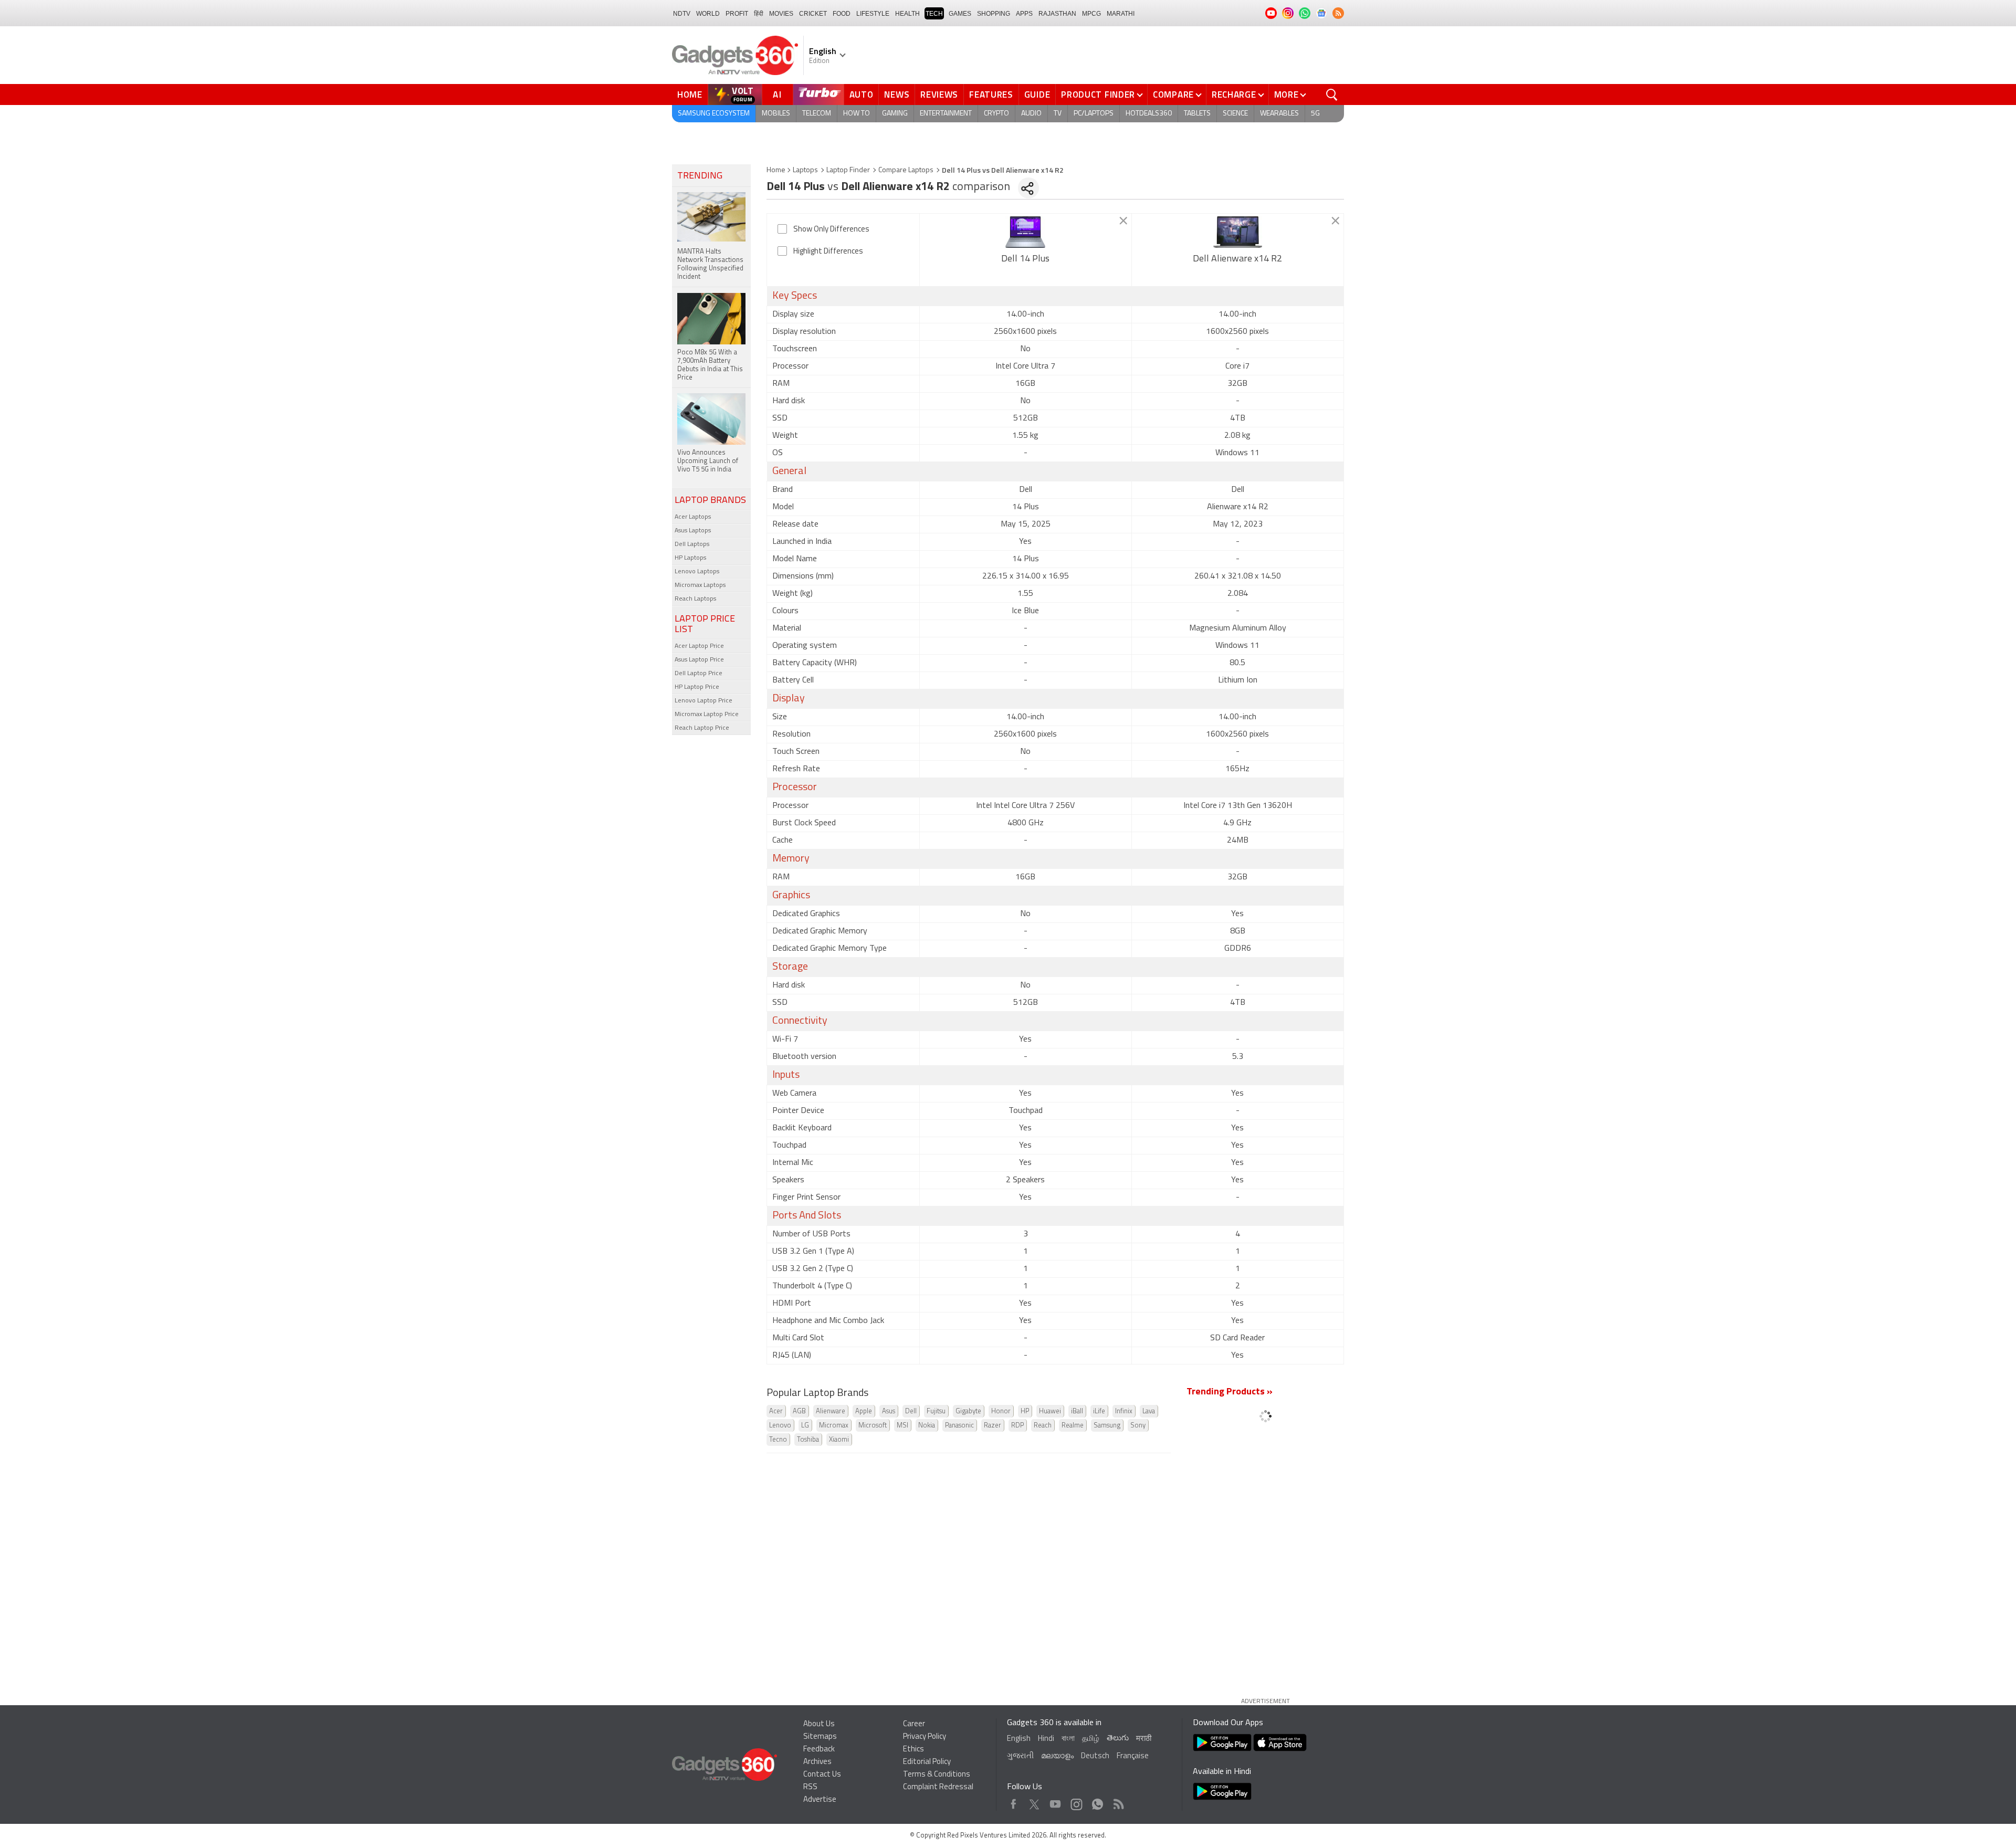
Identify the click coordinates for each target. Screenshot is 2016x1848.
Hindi (1046, 1739)
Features (991, 94)
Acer (776, 1411)
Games (960, 14)
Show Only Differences (831, 230)
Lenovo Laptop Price (703, 701)
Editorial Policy (927, 1762)
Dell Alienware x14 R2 (1237, 259)
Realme (1073, 1426)
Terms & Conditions (937, 1775)
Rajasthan (1057, 14)
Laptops (805, 170)
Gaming (895, 114)
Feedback (819, 1750)
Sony (1138, 1426)
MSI (902, 1426)
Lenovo (780, 1426)
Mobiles (776, 114)
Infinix (1124, 1411)
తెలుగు (1118, 1739)
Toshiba (808, 1440)
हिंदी (759, 14)
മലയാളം (1057, 1756)
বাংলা (1068, 1739)
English (1019, 1739)
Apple (864, 1411)
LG (805, 1426)
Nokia (927, 1426)
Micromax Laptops (700, 585)
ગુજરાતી (1020, 1756)
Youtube (1056, 1802)
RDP (1017, 1426)
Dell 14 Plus (1025, 259)
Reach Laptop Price (702, 728)
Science (1235, 114)
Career (914, 1724)
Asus (889, 1411)
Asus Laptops (693, 531)
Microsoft (873, 1426)
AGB (799, 1411)
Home (690, 94)
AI (778, 94)
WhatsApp (1098, 1802)
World (708, 14)
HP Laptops (690, 558)
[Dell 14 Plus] (1026, 232)
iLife (1099, 1411)
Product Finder (1098, 94)
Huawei (1050, 1411)
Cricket (813, 14)
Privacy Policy (925, 1737)
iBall (1077, 1411)
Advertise (820, 1800)
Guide (1037, 94)
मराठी (1144, 1739)
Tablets (1197, 114)
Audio (1031, 114)
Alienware (831, 1411)
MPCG (1091, 14)
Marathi (1121, 14)
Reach (1043, 1426)
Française (1133, 1756)
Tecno (778, 1440)
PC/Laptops (1094, 114)
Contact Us (822, 1775)
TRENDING (700, 176)
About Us (819, 1724)
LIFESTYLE (873, 14)
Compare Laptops (906, 170)
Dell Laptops (692, 544)
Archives (817, 1762)
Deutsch (1095, 1756)
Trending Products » (1230, 1392)
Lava (1149, 1411)
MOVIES (781, 14)
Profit (737, 14)
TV (1058, 114)
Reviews (939, 94)
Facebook (1014, 1802)
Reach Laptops (695, 599)
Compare (1173, 94)
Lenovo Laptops (697, 572)
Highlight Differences (828, 252)
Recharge (1234, 94)
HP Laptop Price (697, 687)
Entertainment (946, 114)
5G (1315, 114)
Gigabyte (968, 1411)
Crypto (996, 114)
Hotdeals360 (1149, 114)
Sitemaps (820, 1737)
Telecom (817, 114)
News (897, 94)
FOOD (842, 14)
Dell (911, 1411)
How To (857, 114)
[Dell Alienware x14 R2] (1238, 232)
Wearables (1279, 114)
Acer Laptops (693, 517)
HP (1025, 1411)
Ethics (913, 1750)
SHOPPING (994, 14)
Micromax (834, 1426)
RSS (810, 1787)
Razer (993, 1426)
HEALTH (907, 14)
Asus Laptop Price (699, 660)
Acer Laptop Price (699, 646)
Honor (1001, 1411)
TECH (934, 14)
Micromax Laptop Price (707, 715)
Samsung (1107, 1426)
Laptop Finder (848, 170)
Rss (1118, 1802)
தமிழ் (1091, 1739)
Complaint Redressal (938, 1787)
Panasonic (959, 1426)
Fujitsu (936, 1411)
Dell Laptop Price (699, 674)
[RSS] (1338, 13)
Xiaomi (839, 1440)
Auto (862, 94)
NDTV (682, 14)
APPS (1024, 14)
